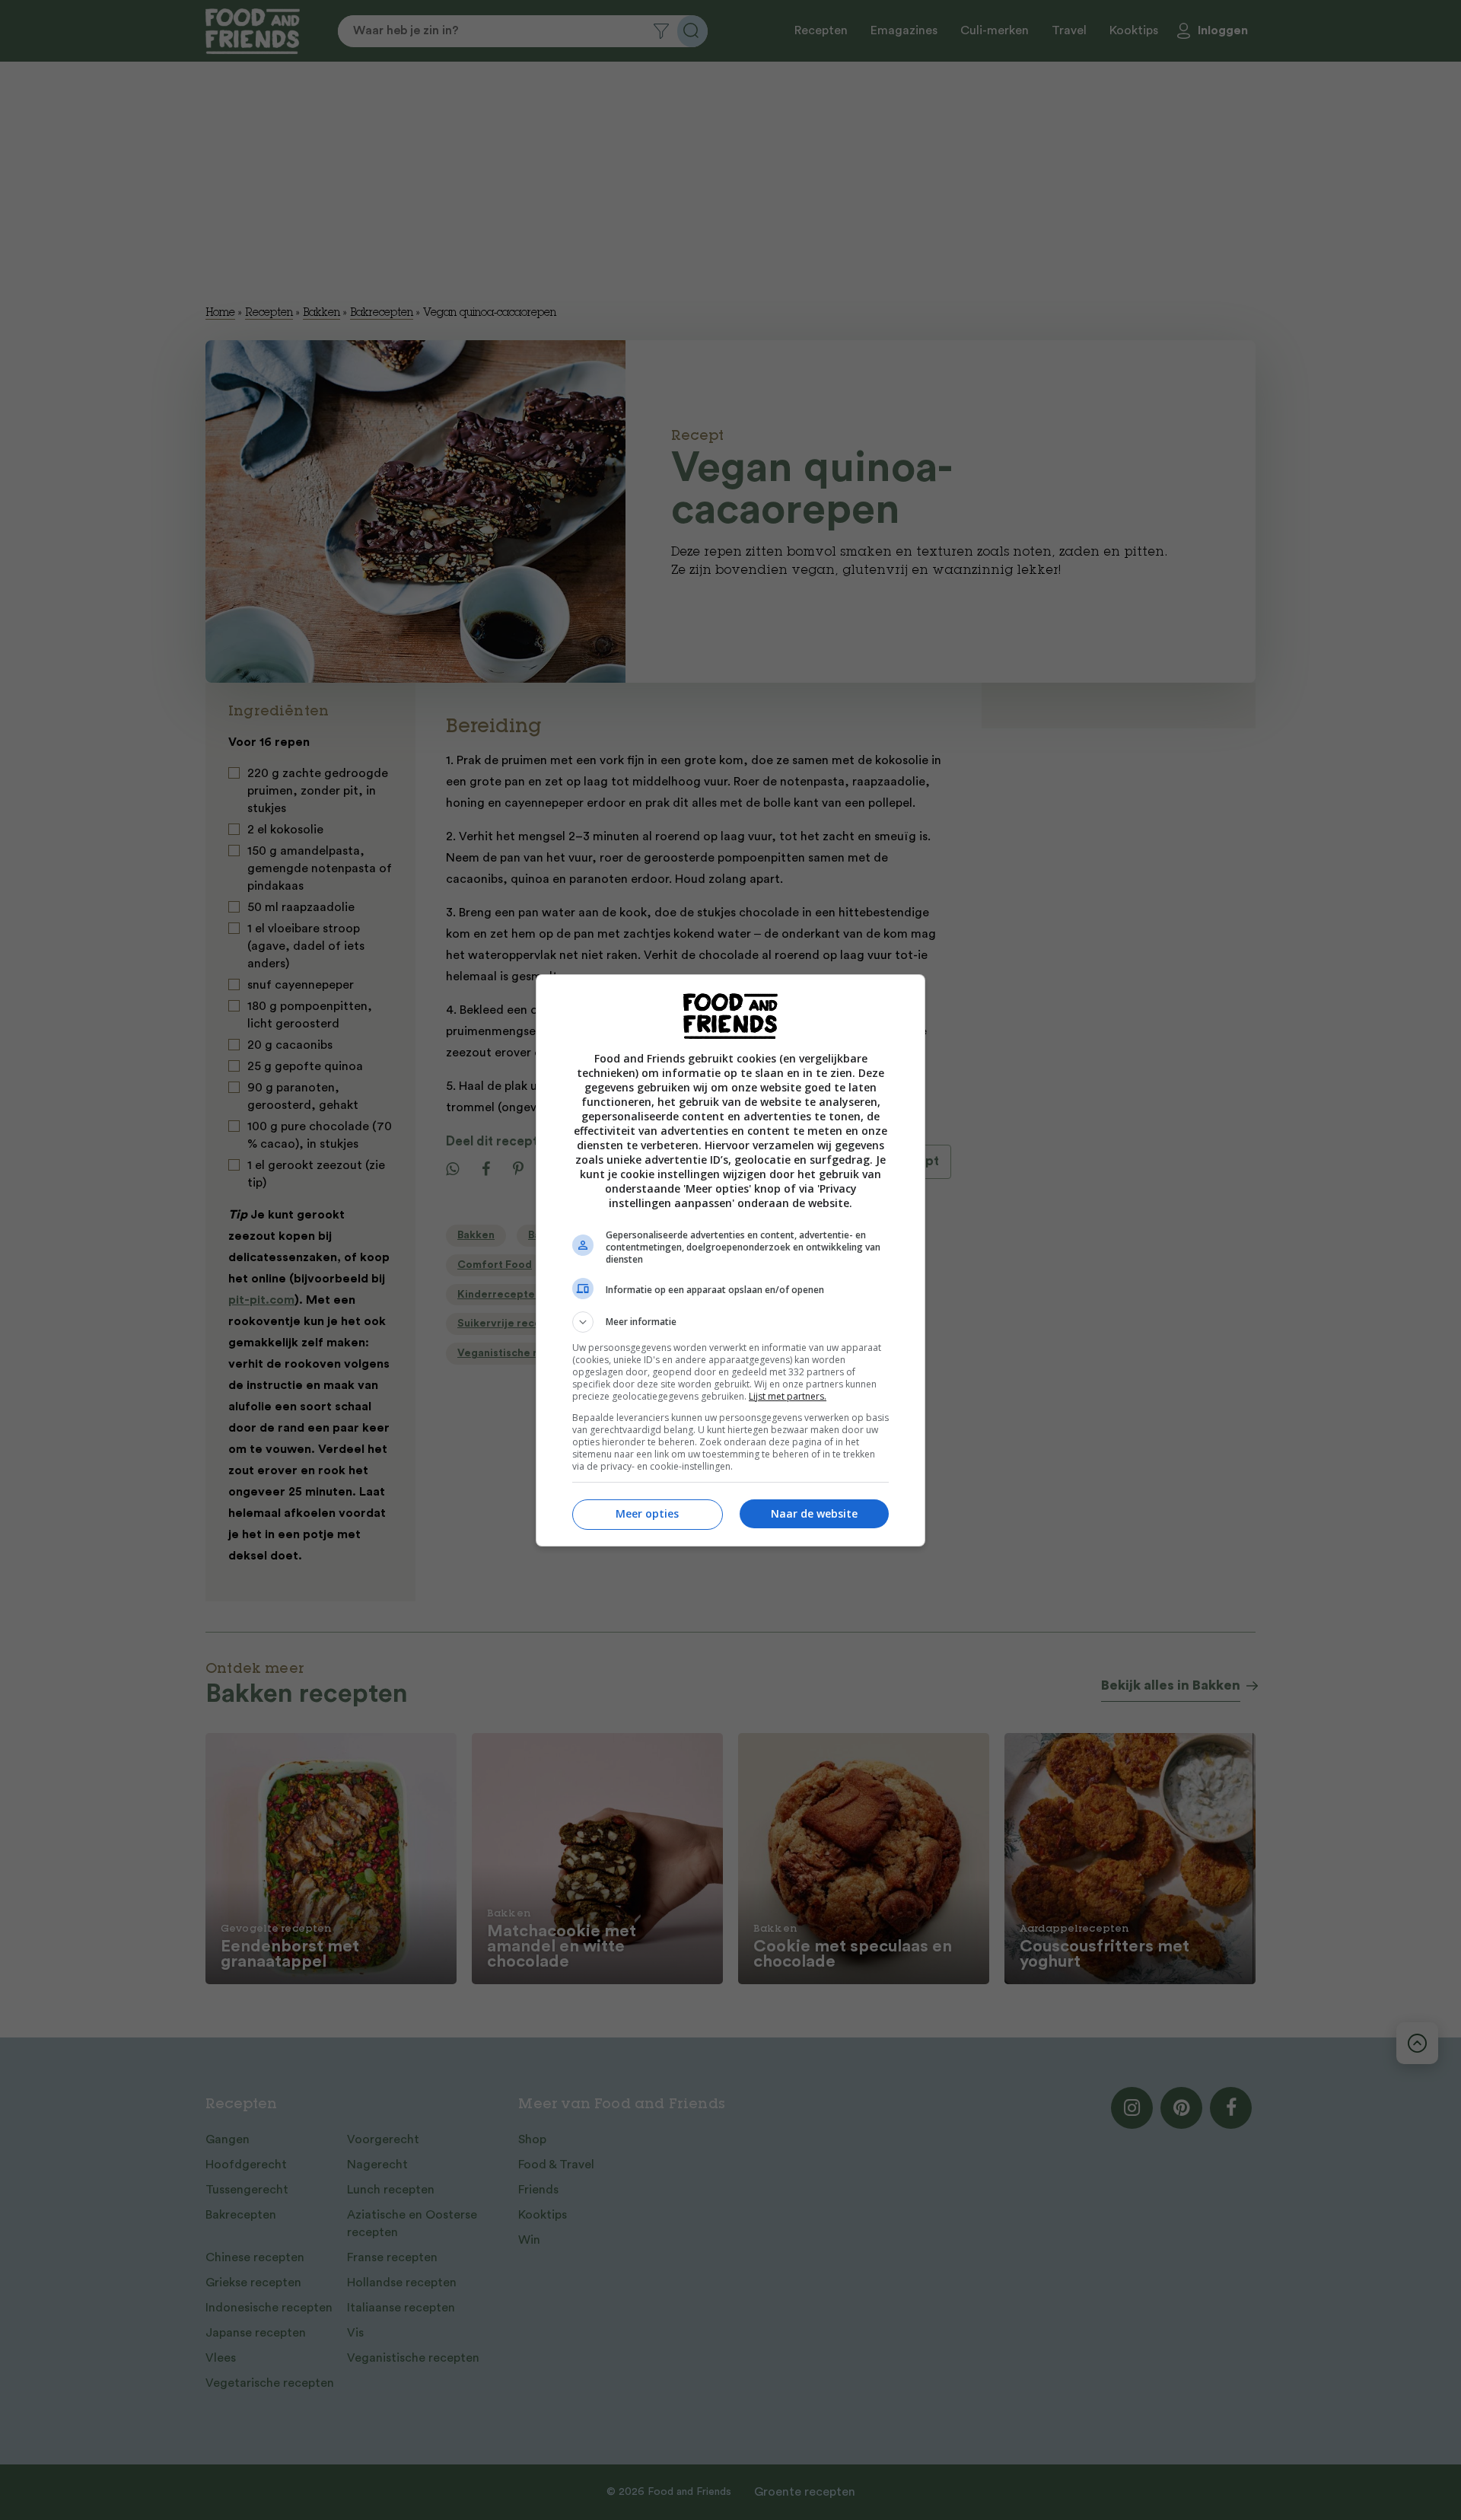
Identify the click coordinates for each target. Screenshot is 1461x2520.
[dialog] (730, 1260)
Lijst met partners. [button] (788, 1396)
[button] (730, 1322)
